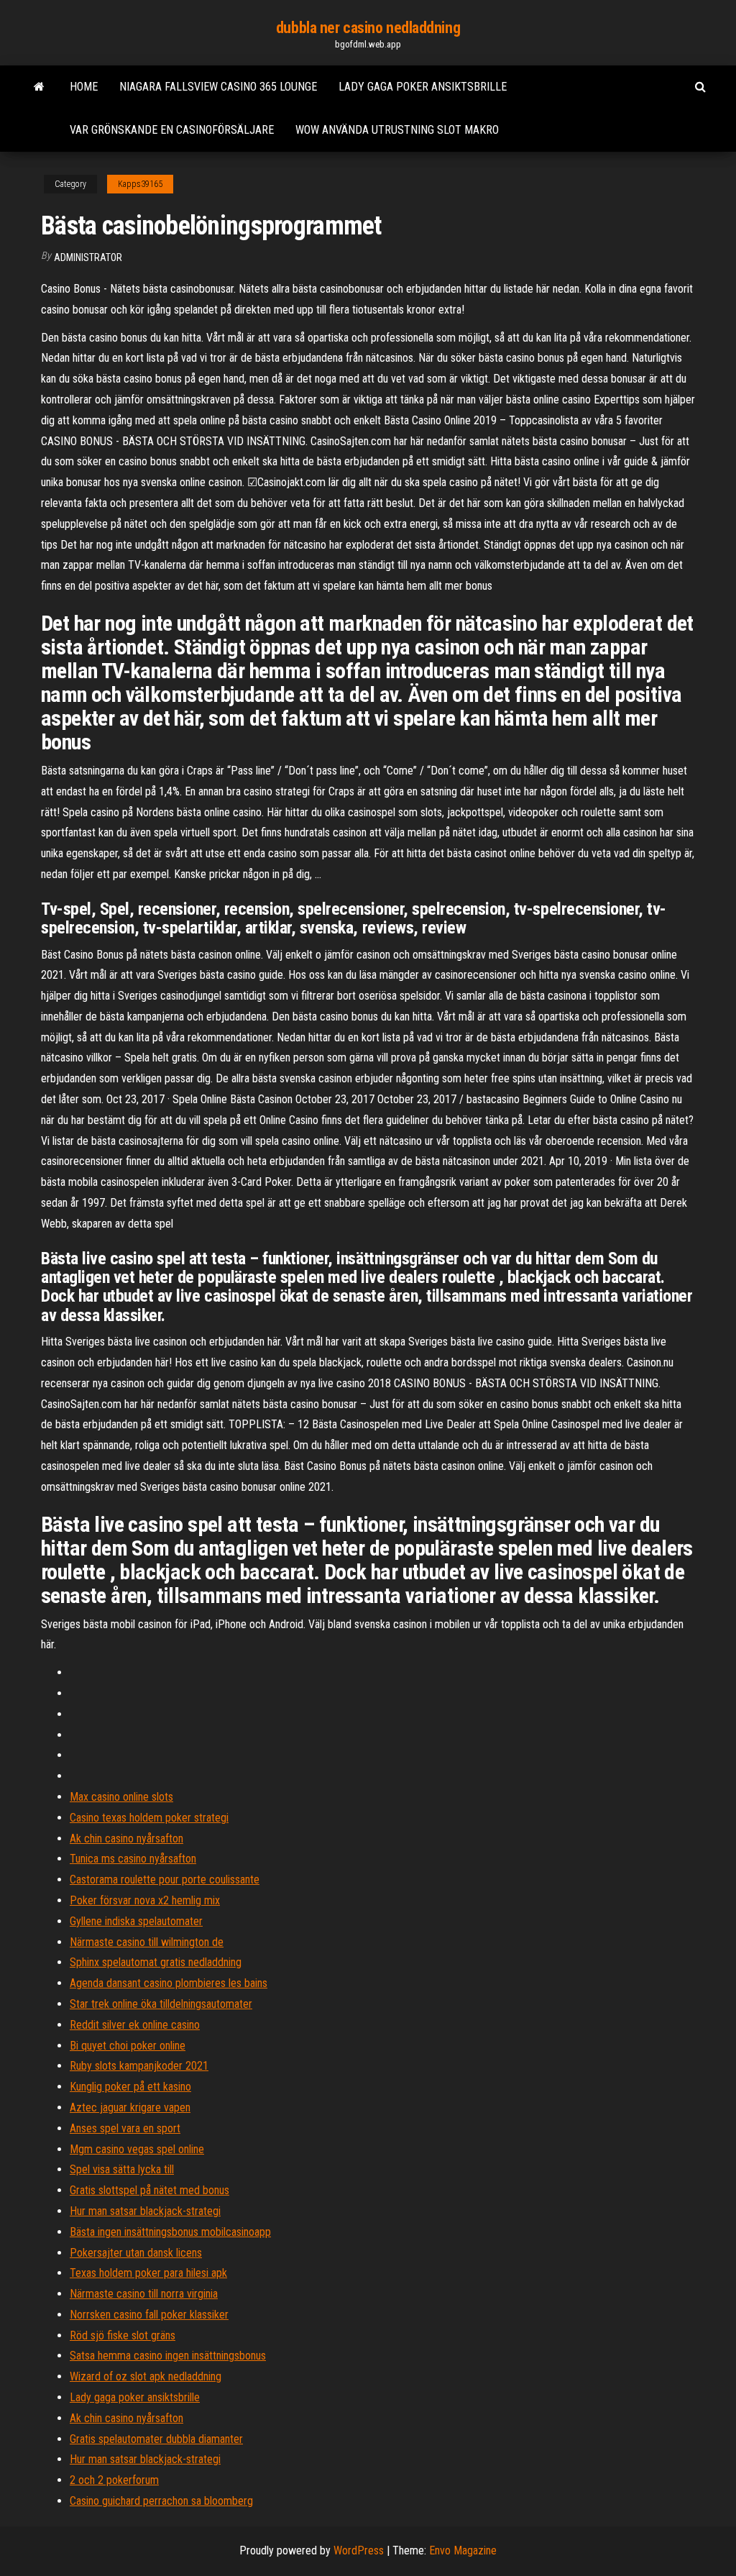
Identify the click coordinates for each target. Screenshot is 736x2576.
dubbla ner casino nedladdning (368, 28)
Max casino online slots (121, 1797)
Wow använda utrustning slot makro (397, 130)
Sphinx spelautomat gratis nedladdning (156, 1962)
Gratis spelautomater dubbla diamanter (156, 2439)
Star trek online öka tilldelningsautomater (161, 2004)
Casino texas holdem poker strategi (149, 1818)
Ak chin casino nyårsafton (126, 1839)
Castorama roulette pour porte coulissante (165, 1880)
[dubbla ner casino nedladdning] (39, 87)
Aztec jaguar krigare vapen (130, 2107)
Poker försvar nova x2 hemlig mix (145, 1900)
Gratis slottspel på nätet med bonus (149, 2190)
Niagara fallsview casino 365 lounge (218, 87)
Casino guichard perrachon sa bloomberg (161, 2501)
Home (84, 87)
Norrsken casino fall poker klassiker (149, 2315)
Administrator (88, 257)
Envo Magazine (463, 2550)
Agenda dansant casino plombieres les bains (169, 1983)
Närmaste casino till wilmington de (147, 1942)
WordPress (359, 2550)
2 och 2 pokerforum (114, 2480)
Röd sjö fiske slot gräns (123, 2335)
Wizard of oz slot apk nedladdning (146, 2376)
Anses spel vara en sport (125, 2128)
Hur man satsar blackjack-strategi (145, 2211)
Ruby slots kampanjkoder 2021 (139, 2066)
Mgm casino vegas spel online (137, 2149)
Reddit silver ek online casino (135, 2025)
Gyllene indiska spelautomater (136, 1921)
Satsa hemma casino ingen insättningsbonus (168, 2356)
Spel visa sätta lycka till (122, 2169)
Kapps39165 (140, 184)
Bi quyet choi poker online (128, 2046)
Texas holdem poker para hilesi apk (148, 2273)
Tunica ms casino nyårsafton (133, 1859)
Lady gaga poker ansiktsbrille (423, 87)
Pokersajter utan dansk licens (136, 2253)
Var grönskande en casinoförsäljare (172, 130)
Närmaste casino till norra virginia (144, 2294)
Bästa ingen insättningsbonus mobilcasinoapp (170, 2232)
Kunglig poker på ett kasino (130, 2087)
